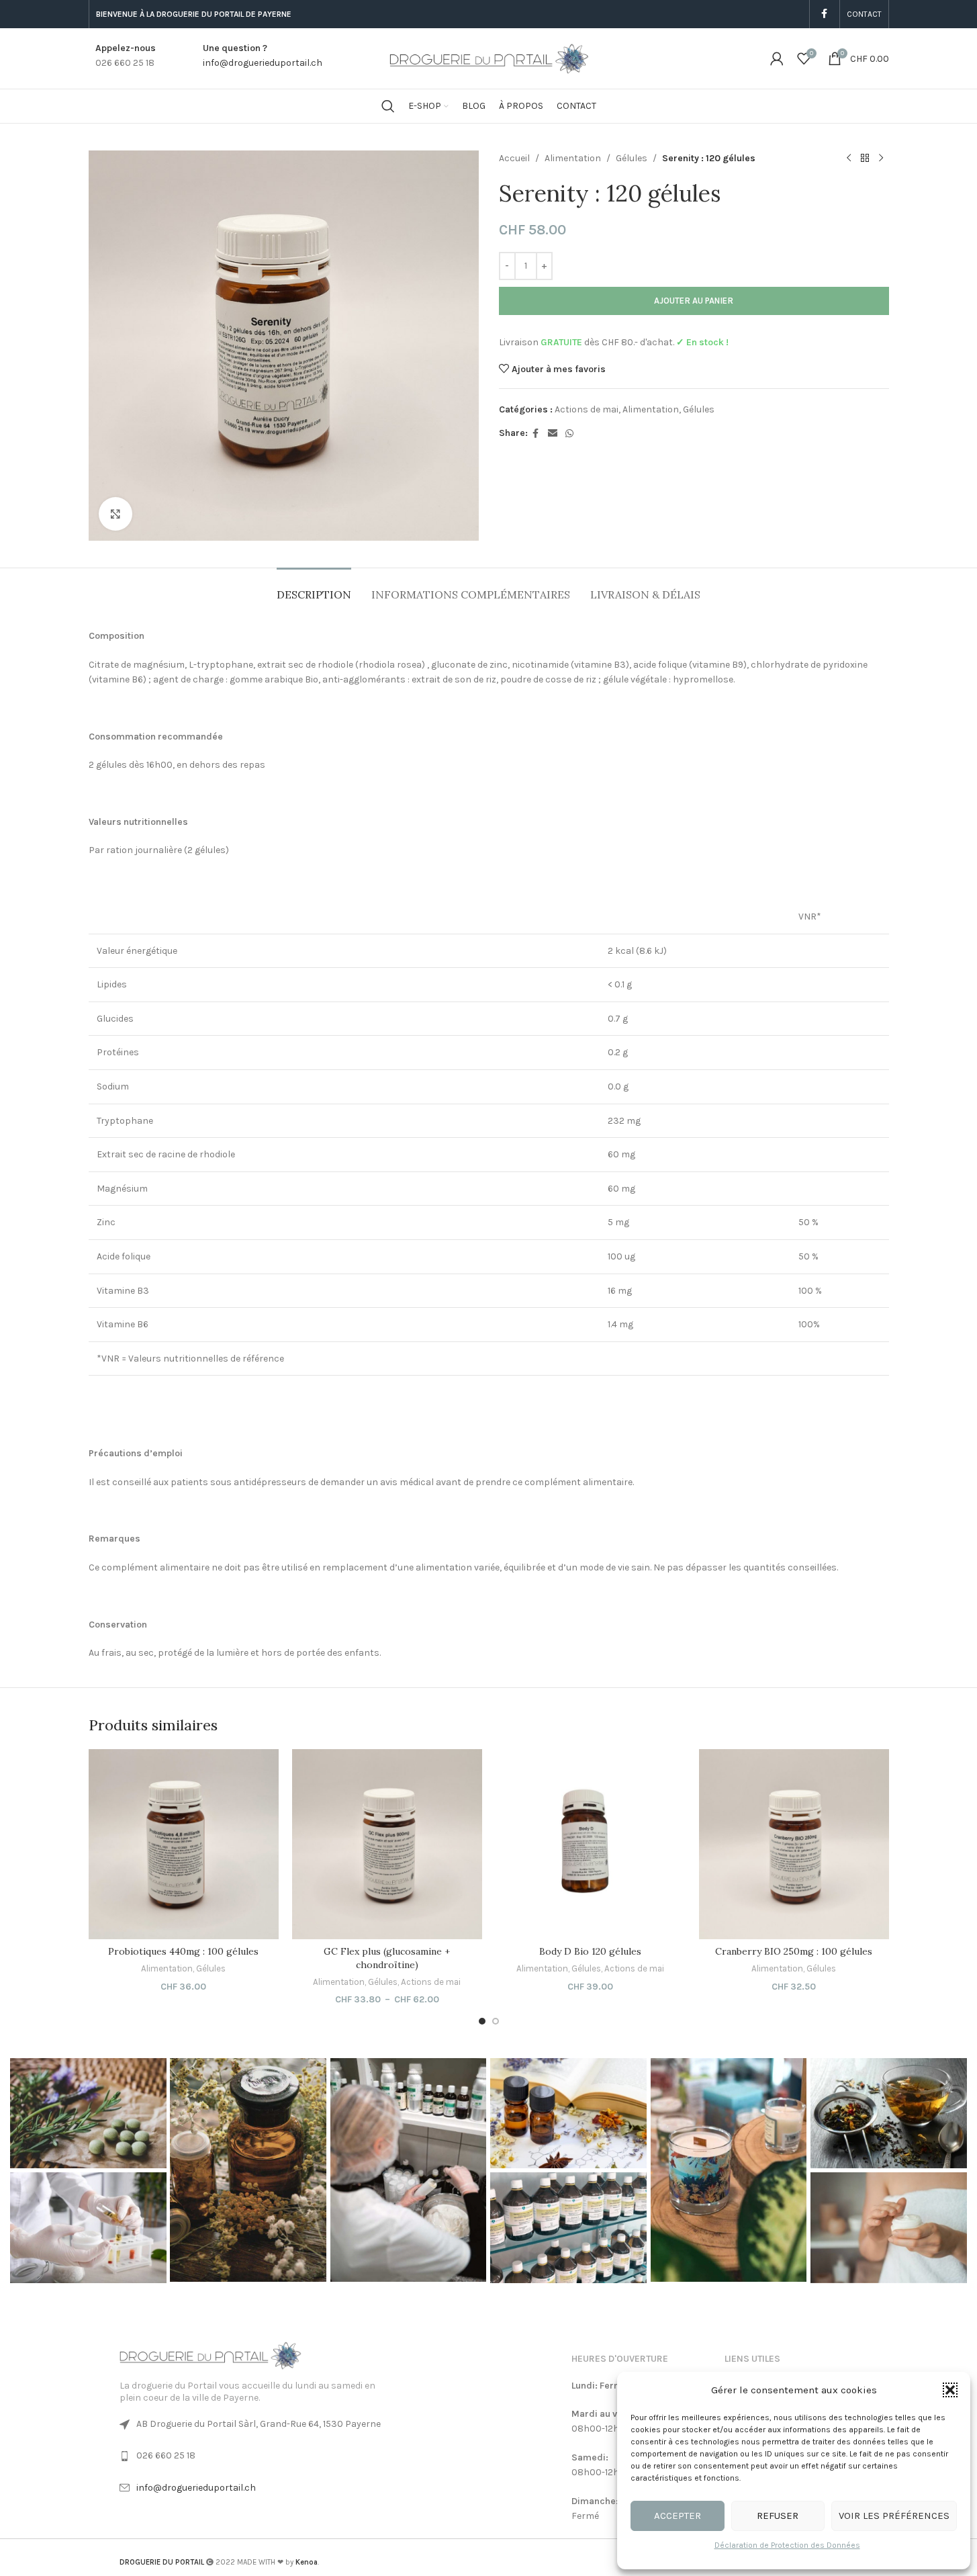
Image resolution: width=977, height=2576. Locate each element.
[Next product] (881, 159)
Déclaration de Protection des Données (787, 2545)
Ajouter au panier (694, 301)
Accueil (514, 158)
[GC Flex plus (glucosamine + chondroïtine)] (387, 1844)
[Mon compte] (777, 58)
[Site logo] (489, 57)
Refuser (778, 2516)
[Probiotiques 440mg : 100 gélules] (184, 1844)
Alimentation (573, 158)
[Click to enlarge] (115, 514)
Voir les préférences (894, 2516)
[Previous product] (849, 159)
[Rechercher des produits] (388, 106)
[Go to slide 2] (496, 2021)
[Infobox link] (122, 58)
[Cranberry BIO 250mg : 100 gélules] (794, 1844)
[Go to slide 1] (482, 2021)
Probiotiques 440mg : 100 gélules (183, 1951)
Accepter (678, 2516)
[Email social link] (553, 434)
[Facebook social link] (825, 14)
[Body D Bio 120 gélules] (591, 1844)
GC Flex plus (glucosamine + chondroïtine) (387, 1958)
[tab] (314, 588)
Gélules (632, 158)
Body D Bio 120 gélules (590, 1951)
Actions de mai (587, 409)
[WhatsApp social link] (569, 434)
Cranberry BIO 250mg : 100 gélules (794, 1951)
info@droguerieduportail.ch (196, 2488)
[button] (950, 2390)
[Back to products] (865, 159)
